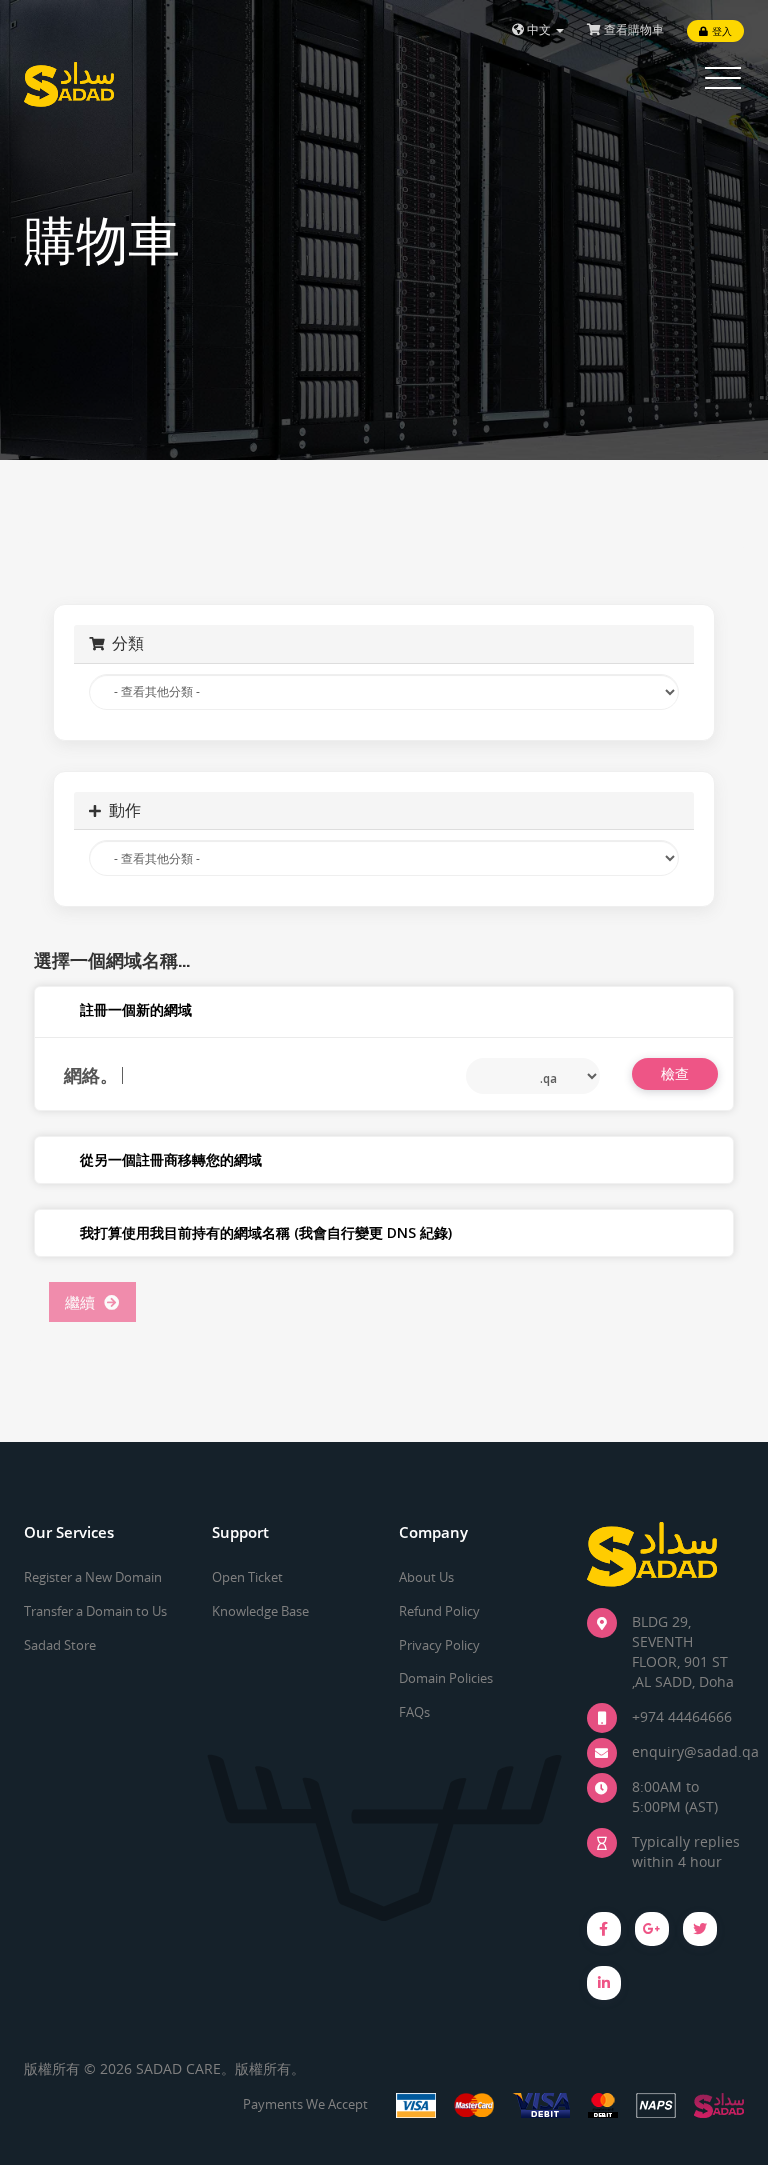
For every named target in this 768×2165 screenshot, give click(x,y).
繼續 (84, 1302)
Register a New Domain (93, 1577)
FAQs (414, 1712)
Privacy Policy (439, 1645)
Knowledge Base (260, 1611)
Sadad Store (60, 1645)
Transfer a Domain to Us (95, 1611)
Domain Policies (446, 1678)
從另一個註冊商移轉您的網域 (171, 1159)
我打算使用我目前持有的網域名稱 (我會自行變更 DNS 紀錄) (266, 1232)
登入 (720, 31)
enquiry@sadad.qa (695, 1751)
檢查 (675, 1073)
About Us (426, 1577)
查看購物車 (632, 29)
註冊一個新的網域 (136, 1009)
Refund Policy (439, 1611)
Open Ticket (247, 1577)
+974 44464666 (682, 1716)
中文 (539, 29)
